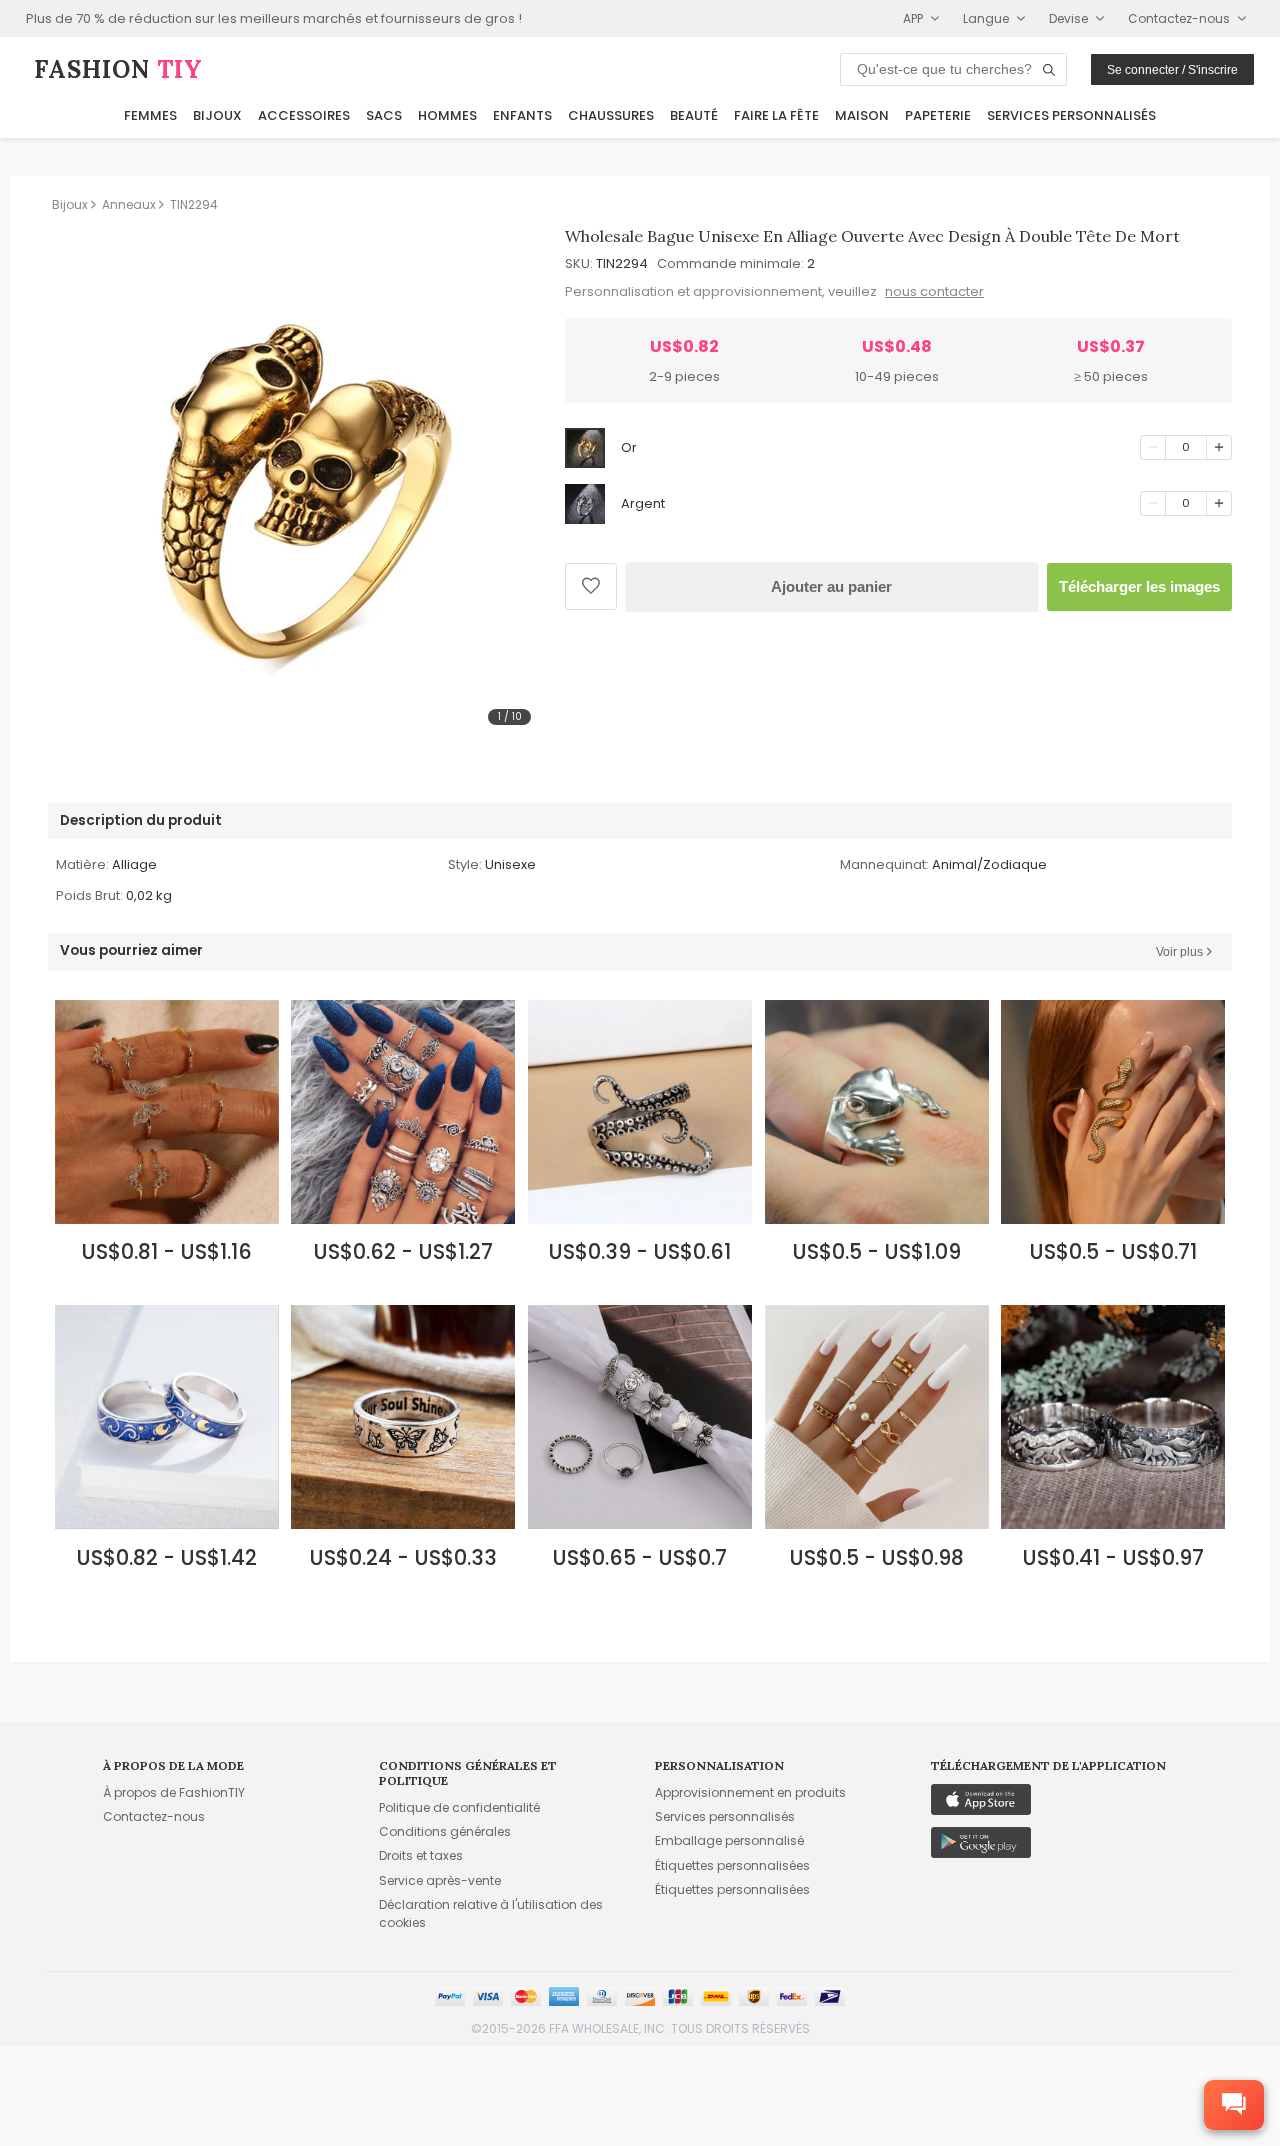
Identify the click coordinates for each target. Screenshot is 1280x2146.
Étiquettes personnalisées (732, 1865)
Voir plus (1179, 952)
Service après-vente (440, 1880)
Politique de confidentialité (459, 1807)
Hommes (447, 115)
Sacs (384, 115)
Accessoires (304, 115)
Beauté (694, 115)
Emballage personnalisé (729, 1840)
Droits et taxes (421, 1855)
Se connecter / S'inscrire (1172, 70)
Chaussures (611, 115)
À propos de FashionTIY (174, 1792)
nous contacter (934, 291)
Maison (862, 115)
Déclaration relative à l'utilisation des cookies (491, 1913)
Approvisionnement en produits (750, 1792)
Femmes (150, 115)
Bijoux (217, 115)
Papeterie (938, 115)
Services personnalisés (1071, 115)
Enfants (522, 115)
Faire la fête (776, 115)
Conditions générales (445, 1831)
